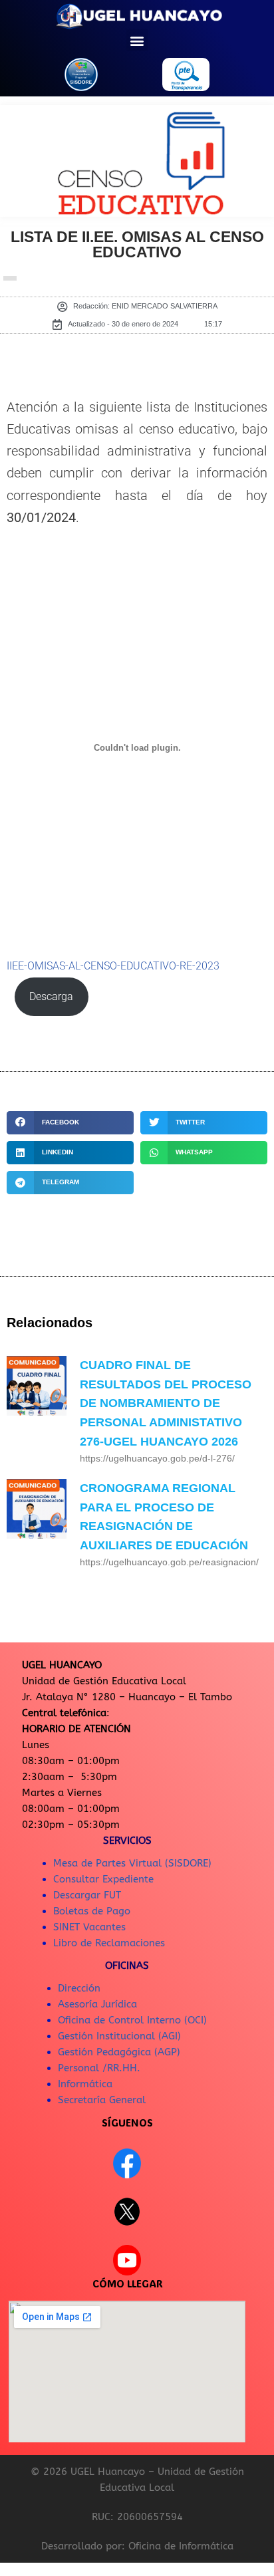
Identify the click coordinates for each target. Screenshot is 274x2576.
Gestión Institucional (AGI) (119, 2036)
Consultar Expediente (103, 1879)
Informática (85, 2084)
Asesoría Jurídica (97, 2004)
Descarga (51, 997)
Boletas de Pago (92, 1911)
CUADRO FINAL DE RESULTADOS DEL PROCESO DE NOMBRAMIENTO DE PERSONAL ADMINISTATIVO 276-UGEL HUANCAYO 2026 (166, 1403)
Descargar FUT (87, 1895)
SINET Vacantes (89, 1927)
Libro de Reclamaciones (109, 1943)
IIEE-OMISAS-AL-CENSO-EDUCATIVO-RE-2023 (113, 966)
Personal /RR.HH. (99, 2068)
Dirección (79, 1988)
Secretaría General (102, 2100)
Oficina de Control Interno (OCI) (132, 2020)
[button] (137, 40)
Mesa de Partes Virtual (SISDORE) (132, 1863)
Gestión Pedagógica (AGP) (119, 2052)
